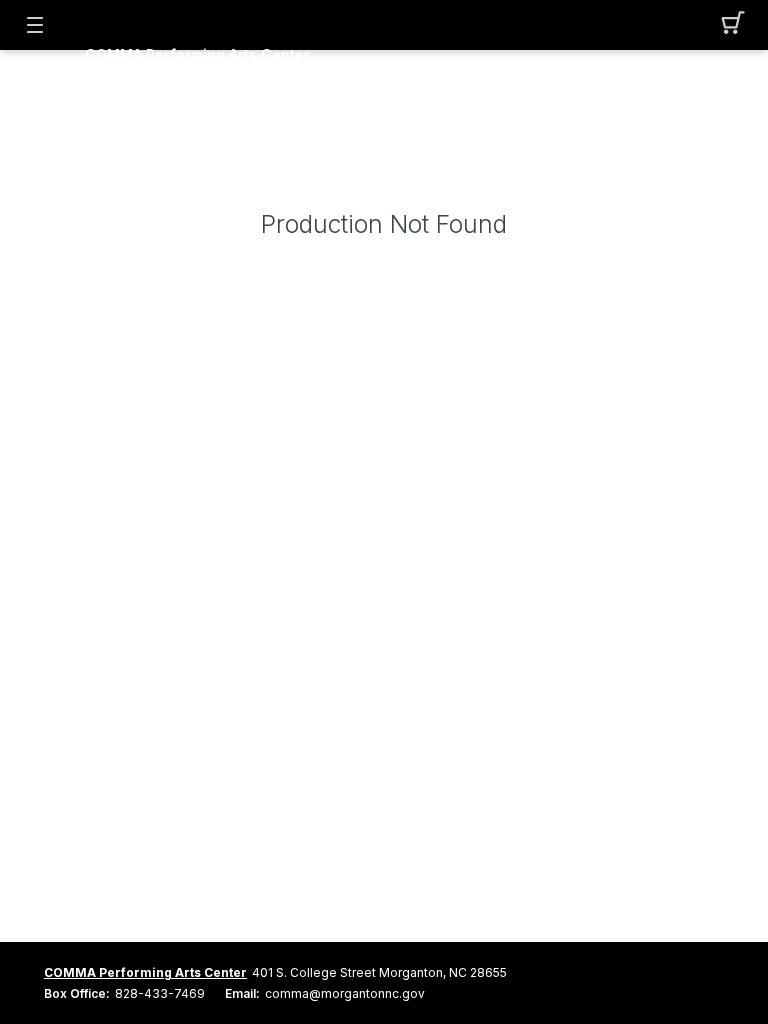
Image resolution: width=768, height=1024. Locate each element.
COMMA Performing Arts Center (197, 55)
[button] (733, 25)
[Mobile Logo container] (384, 35)
